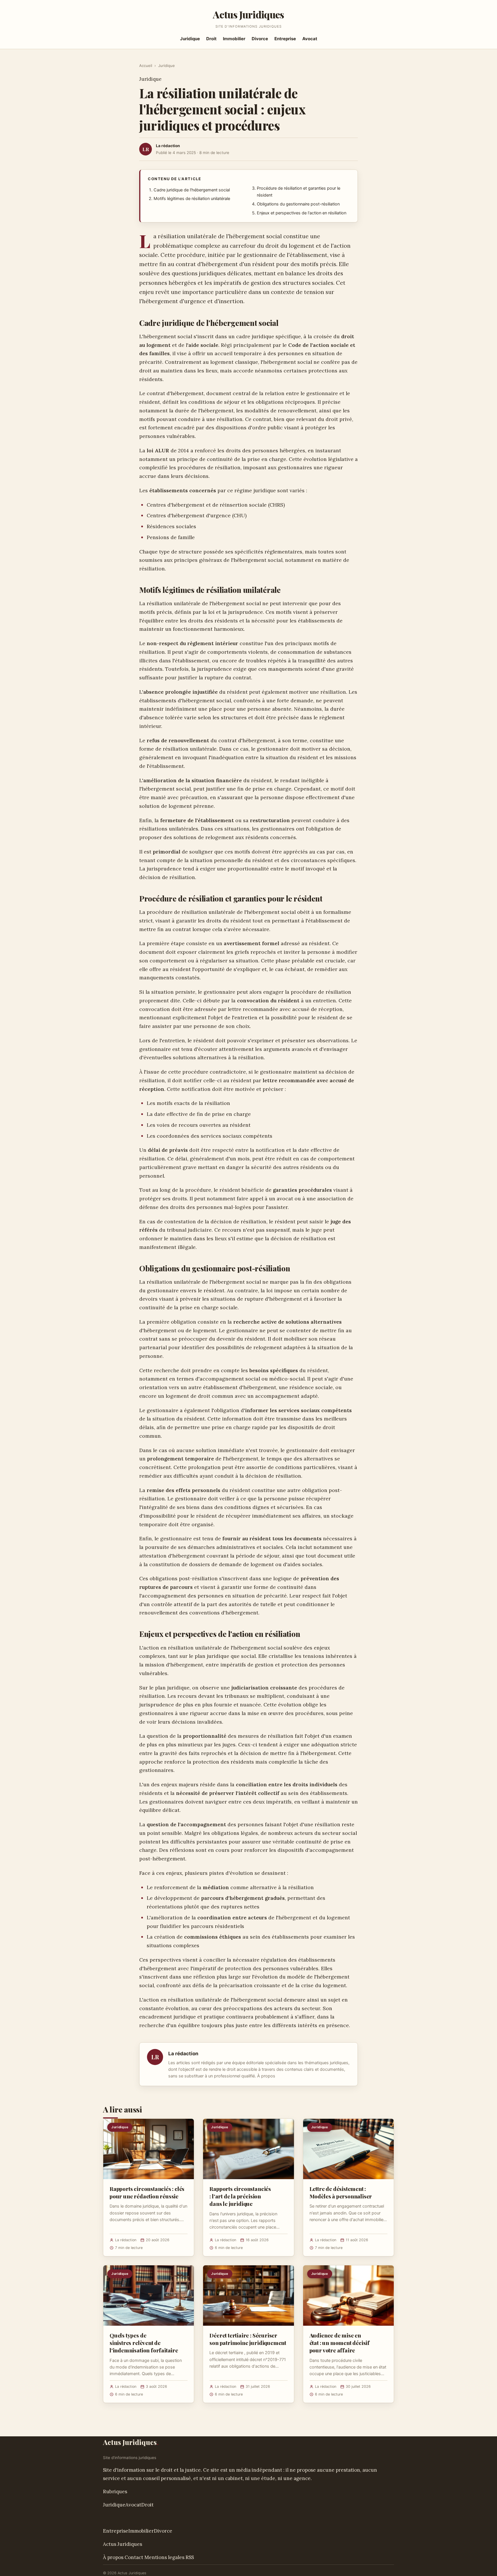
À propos (266, 2076)
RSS (190, 2557)
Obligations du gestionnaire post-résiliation (298, 204)
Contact (134, 2557)
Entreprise (285, 39)
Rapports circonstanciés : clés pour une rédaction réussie (147, 2192)
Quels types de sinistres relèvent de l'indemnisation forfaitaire (144, 2343)
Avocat (310, 39)
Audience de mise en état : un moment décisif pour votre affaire (340, 2343)
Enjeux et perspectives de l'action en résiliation (302, 213)
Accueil (146, 66)
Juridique (190, 39)
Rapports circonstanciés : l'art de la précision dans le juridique (240, 2196)
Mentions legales (164, 2557)
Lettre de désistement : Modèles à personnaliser (341, 2192)
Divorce (260, 39)
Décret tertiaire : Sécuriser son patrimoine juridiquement (248, 2339)
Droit (211, 39)
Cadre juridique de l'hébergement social (192, 190)
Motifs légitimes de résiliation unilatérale (192, 199)
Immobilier (234, 39)
